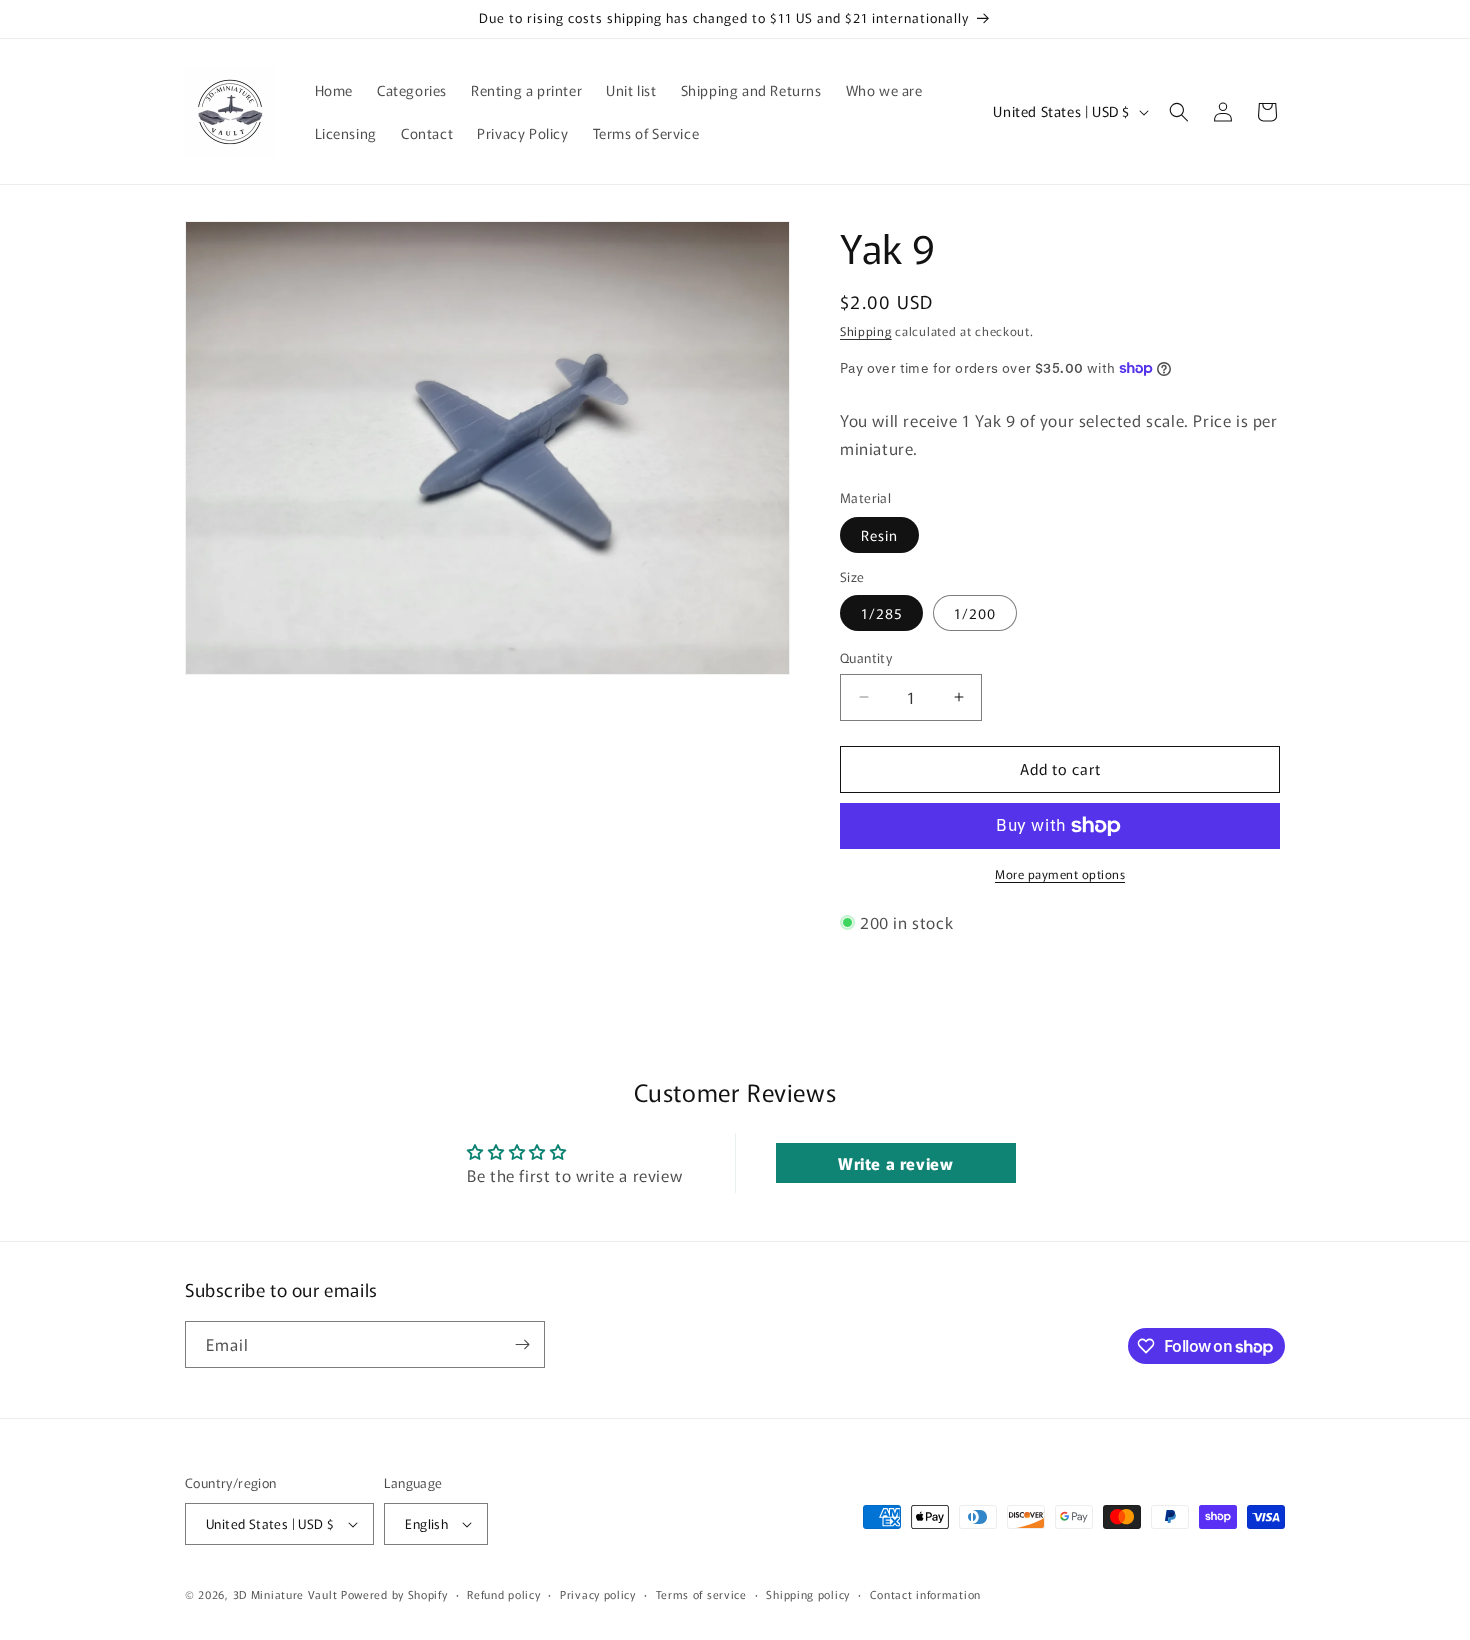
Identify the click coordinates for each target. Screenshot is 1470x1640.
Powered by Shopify (394, 1594)
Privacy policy (598, 1594)
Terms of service (701, 1594)
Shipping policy (808, 1594)
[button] (1179, 112)
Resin (879, 535)
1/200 (975, 613)
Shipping (866, 330)
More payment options (1060, 873)
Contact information (925, 1594)
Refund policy (503, 1594)
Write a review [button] (895, 1163)
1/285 (881, 613)
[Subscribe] (522, 1344)
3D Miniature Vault (285, 1594)
